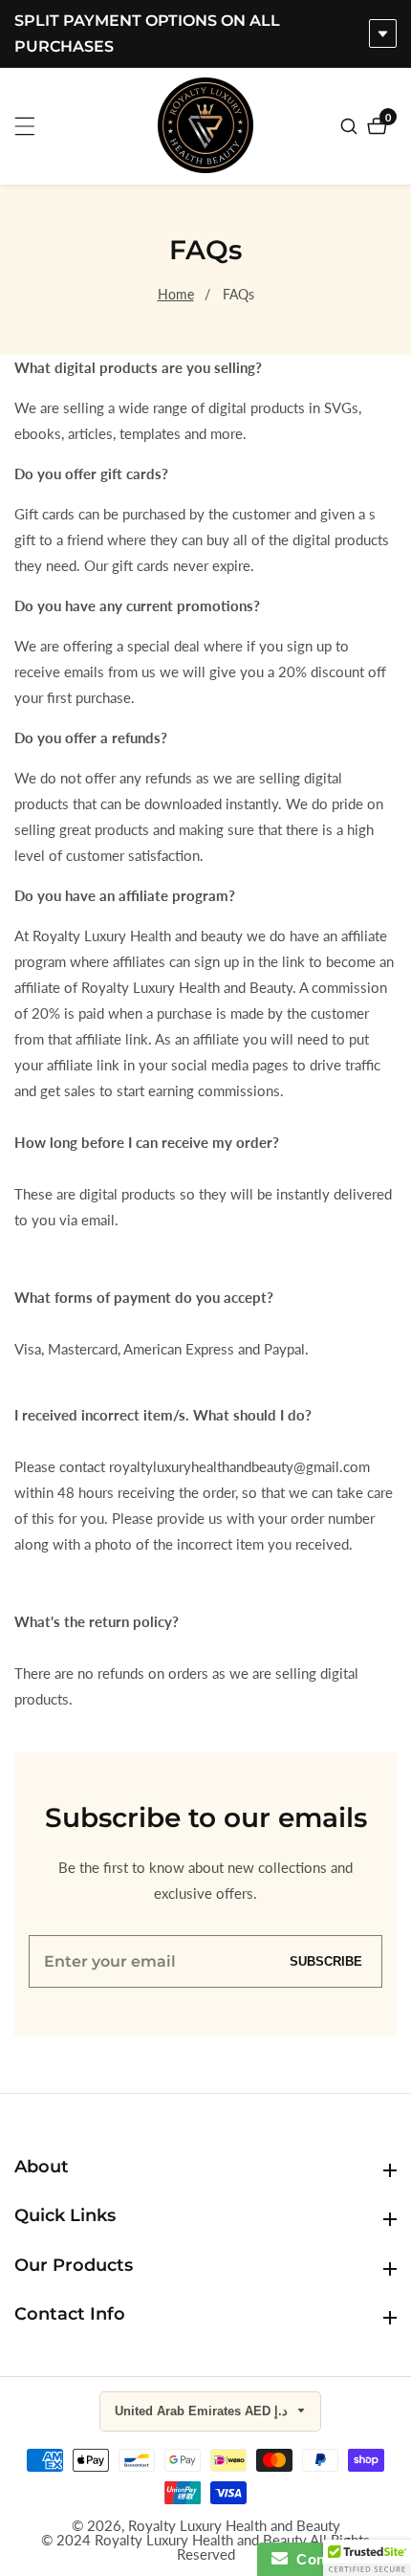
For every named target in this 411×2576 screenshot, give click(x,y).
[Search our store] (351, 126)
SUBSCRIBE (326, 1961)
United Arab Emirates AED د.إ (203, 2411)
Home (176, 294)
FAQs (238, 294)
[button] (367, 2558)
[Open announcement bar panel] (383, 33)
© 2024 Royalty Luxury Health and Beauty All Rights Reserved (205, 2547)
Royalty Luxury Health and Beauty (234, 2526)
